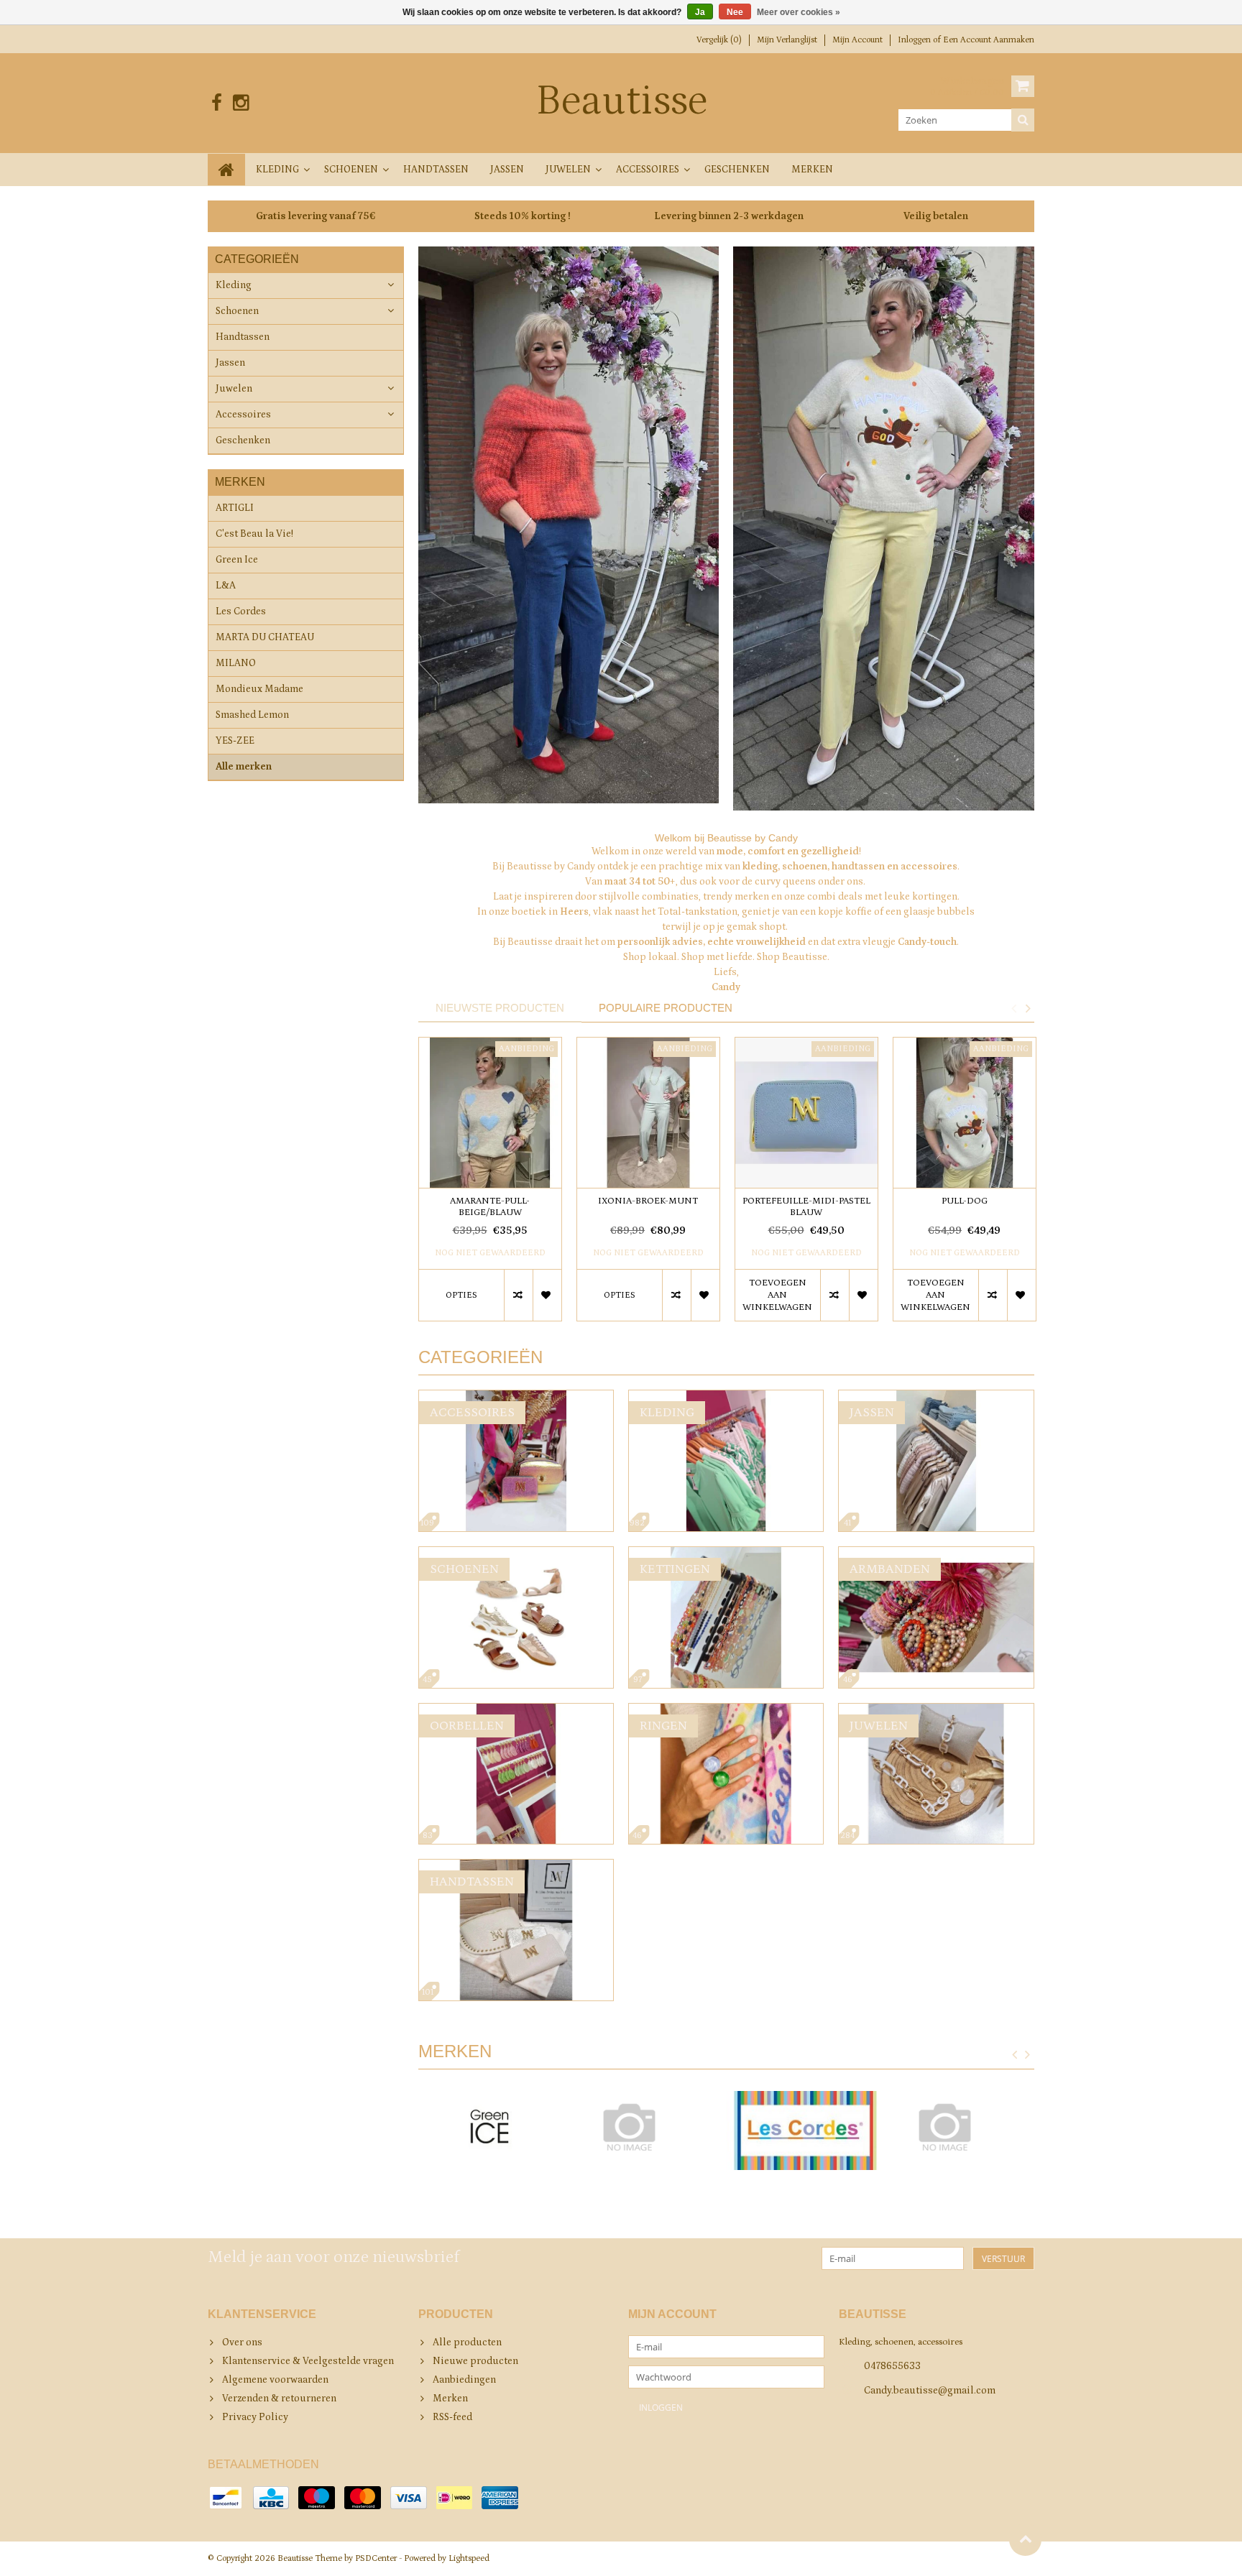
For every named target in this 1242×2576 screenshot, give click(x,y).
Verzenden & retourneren (279, 2399)
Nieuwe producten (475, 2361)
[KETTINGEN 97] (726, 1554)
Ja (700, 12)
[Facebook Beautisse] (217, 103)
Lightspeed (469, 2558)
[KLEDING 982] (726, 1398)
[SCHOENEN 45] (516, 1554)
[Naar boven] (1025, 2540)
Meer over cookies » (799, 12)
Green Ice (237, 560)
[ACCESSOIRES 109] (516, 1398)
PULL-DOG (965, 1201)
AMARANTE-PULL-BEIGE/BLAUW (490, 1207)
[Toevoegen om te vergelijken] (518, 1295)
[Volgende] (1028, 2055)
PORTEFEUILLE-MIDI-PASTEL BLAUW (806, 1207)
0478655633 (892, 2366)
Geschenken (737, 170)
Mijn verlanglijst (787, 40)
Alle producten (467, 2342)
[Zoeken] (1023, 120)
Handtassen (436, 170)
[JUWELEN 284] (936, 1711)
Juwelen (568, 170)
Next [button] (1028, 1008)
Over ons (242, 2342)
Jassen (507, 170)
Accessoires (648, 170)
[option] (490, 1186)
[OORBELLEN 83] (516, 1711)
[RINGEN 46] (726, 1711)
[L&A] (647, 2127)
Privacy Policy (255, 2417)
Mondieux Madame (259, 689)
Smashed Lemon (252, 715)
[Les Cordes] (805, 2130)
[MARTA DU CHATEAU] (963, 2127)
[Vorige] (1015, 2055)
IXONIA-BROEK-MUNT (648, 1201)
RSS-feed (452, 2417)
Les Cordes (241, 611)
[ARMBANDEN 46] (936, 1554)
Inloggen (915, 40)
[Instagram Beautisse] (240, 103)
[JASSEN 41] (936, 1398)
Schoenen (351, 170)
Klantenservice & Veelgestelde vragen (308, 2361)
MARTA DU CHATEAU (265, 637)
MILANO (236, 663)
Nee (735, 12)
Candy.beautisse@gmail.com (930, 2391)
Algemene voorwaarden (275, 2380)
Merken (812, 170)
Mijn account (857, 40)
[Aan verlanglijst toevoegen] (547, 1295)
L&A (226, 586)
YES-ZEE (235, 741)
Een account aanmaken (989, 40)
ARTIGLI (235, 508)
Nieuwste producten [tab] (500, 1008)
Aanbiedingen (464, 2380)
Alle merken (244, 767)
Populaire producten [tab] (666, 1008)
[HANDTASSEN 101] (516, 1867)
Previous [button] (1013, 1008)
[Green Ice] (490, 2130)
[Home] (226, 170)
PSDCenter (376, 2558)
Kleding (277, 170)
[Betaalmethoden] (226, 2498)
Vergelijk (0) (719, 40)
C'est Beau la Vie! (254, 534)
